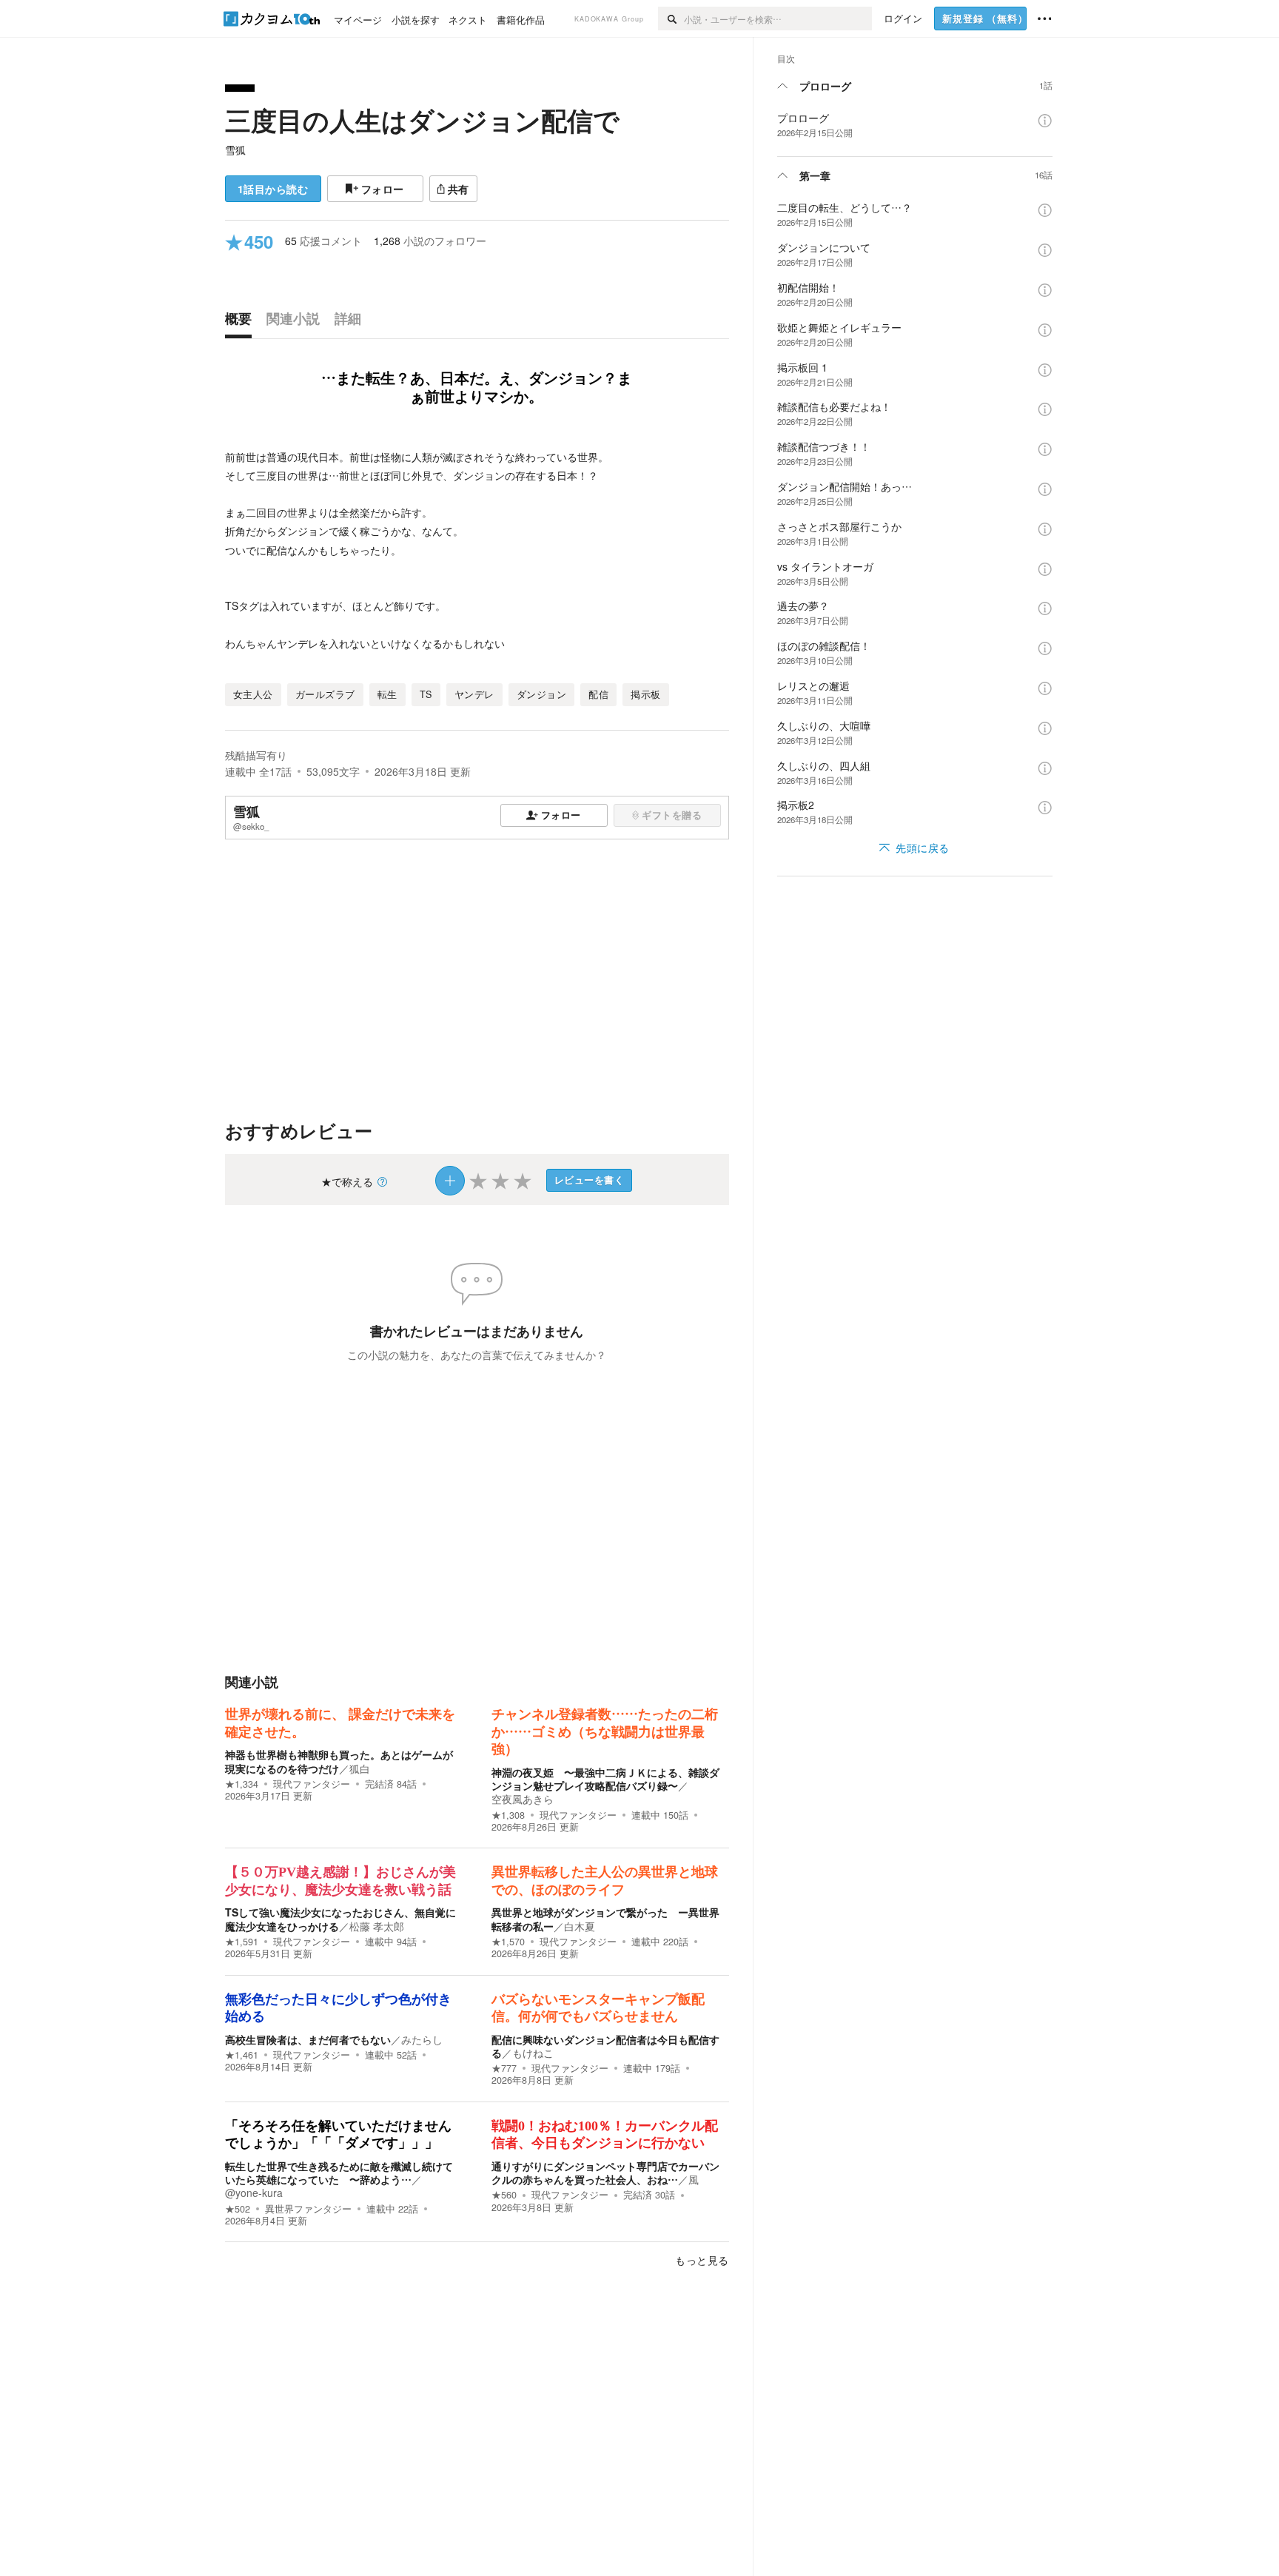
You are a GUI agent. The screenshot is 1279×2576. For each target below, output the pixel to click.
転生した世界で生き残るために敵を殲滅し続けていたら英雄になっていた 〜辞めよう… (339, 2173)
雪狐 (235, 150)
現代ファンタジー (312, 1784)
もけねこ (533, 2053)
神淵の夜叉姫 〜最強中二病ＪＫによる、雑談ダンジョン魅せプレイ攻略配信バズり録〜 (605, 1779)
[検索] (671, 19)
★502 (238, 2209)
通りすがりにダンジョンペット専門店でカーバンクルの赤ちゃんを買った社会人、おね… (605, 2173)
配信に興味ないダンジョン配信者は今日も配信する (605, 2046)
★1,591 (242, 1942)
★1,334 (242, 1784)
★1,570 (508, 1942)
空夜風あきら (523, 1799)
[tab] (242, 322)
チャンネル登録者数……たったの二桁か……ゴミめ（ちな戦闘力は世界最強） (605, 1732)
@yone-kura (254, 2193)
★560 (504, 2195)
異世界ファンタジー (308, 2209)
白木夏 (580, 1926)
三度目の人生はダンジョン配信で (422, 120)
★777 (504, 2068)
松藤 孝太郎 (377, 1926)
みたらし (422, 2039)
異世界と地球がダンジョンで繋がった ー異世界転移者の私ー (605, 1919)
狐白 (360, 1768)
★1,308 (508, 1815)
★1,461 (242, 2055)
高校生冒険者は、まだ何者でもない (308, 2039)
